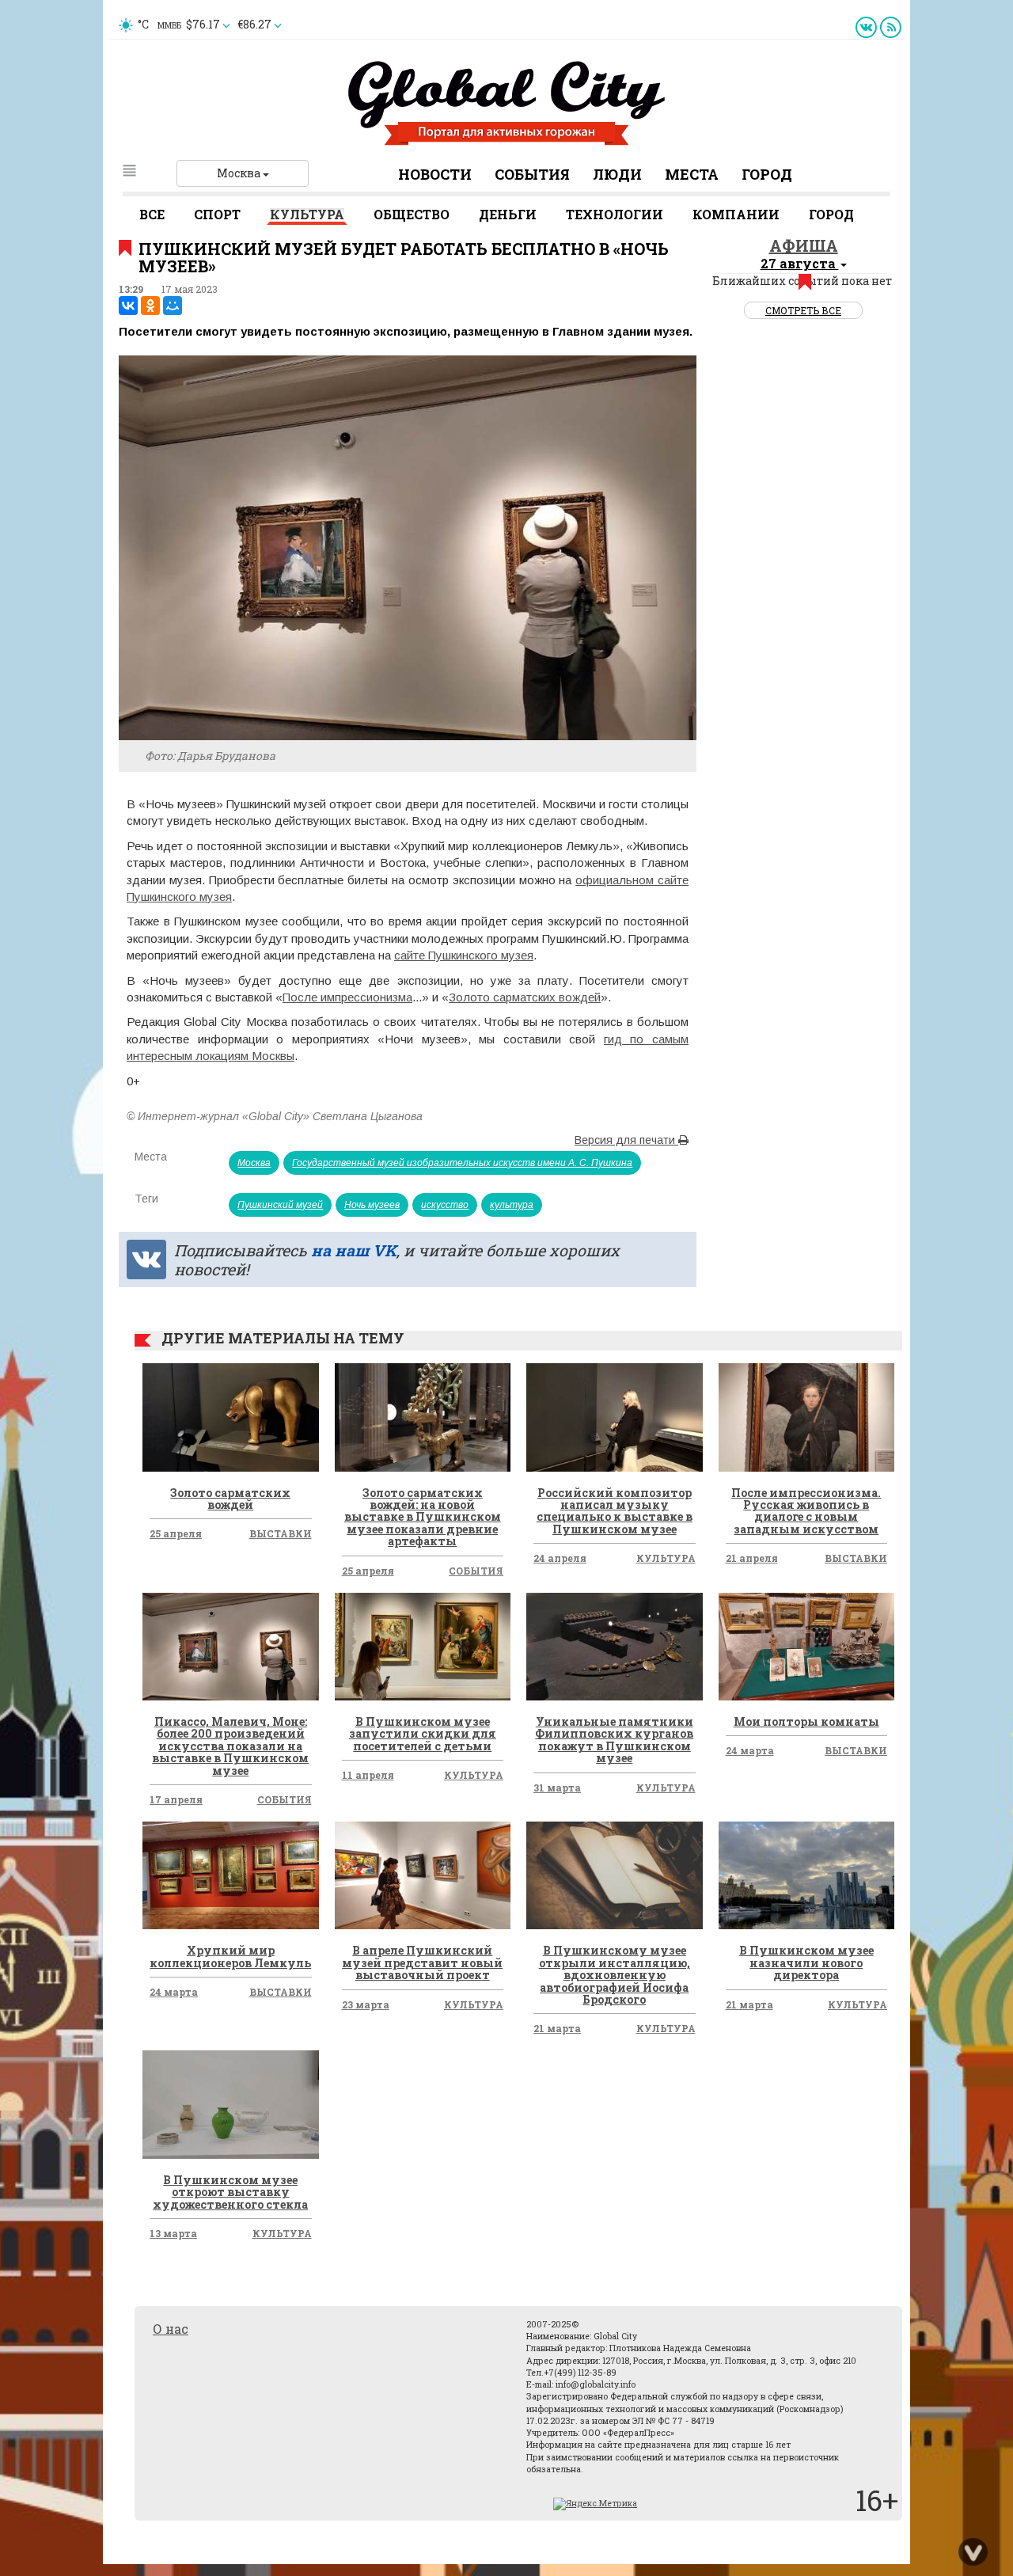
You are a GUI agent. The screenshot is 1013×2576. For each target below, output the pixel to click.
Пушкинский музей (280, 1205)
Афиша (804, 245)
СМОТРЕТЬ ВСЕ (803, 310)
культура (512, 1205)
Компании (736, 214)
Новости (435, 174)
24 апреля (560, 1558)
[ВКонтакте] (128, 306)
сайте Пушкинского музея (464, 955)
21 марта (557, 2028)
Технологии (615, 214)
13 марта (173, 2233)
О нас (171, 2329)
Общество (412, 214)
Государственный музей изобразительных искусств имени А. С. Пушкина (462, 1163)
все (152, 214)
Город (767, 174)
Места (692, 174)
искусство (445, 1205)
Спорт (217, 214)
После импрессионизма (347, 997)
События (532, 174)
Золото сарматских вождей (525, 997)
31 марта (557, 1788)
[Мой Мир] (173, 306)
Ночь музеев (372, 1205)
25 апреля (176, 1533)
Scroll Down (973, 2552)
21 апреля (752, 1558)
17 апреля (176, 1799)
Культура (307, 214)
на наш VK (354, 1250)
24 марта (750, 1750)
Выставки (281, 1533)
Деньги (508, 214)
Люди (617, 174)
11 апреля (368, 1775)
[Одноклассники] (150, 306)
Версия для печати (626, 1140)
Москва (240, 173)
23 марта (366, 2004)
